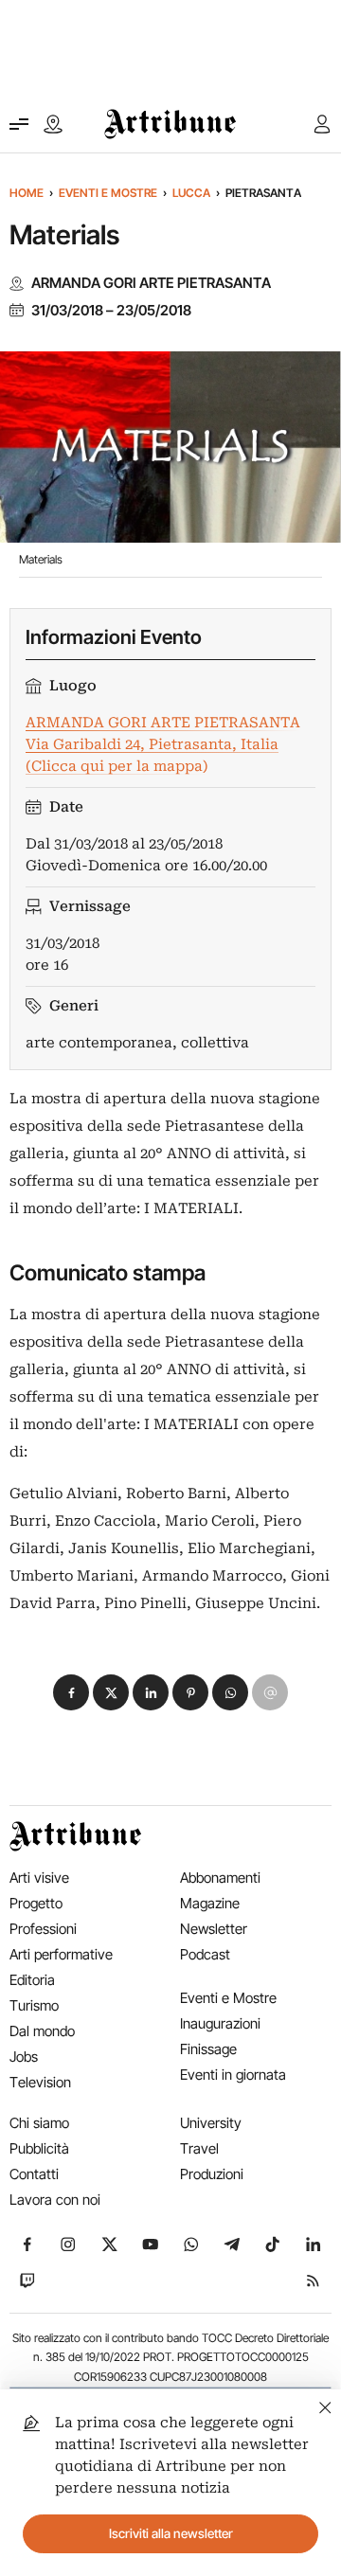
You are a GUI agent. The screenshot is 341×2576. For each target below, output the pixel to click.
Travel (199, 2148)
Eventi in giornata (233, 2075)
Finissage (208, 2049)
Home (27, 193)
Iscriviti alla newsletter (171, 2533)
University (211, 2123)
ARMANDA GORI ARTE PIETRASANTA (151, 283)
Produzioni (212, 2174)
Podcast (205, 1954)
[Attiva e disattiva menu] (19, 124)
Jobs (24, 2057)
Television (40, 2082)
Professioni (43, 1929)
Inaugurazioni (220, 2023)
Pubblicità (39, 2148)
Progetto (36, 1903)
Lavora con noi (55, 2200)
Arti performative (61, 1954)
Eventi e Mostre (108, 193)
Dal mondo (42, 2031)
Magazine (210, 1903)
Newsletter (214, 1929)
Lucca (191, 193)
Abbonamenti (220, 1878)
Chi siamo (39, 2123)
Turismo (34, 2005)
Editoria (32, 1980)
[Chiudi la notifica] (325, 2405)
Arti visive (39, 1878)
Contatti (34, 2174)
